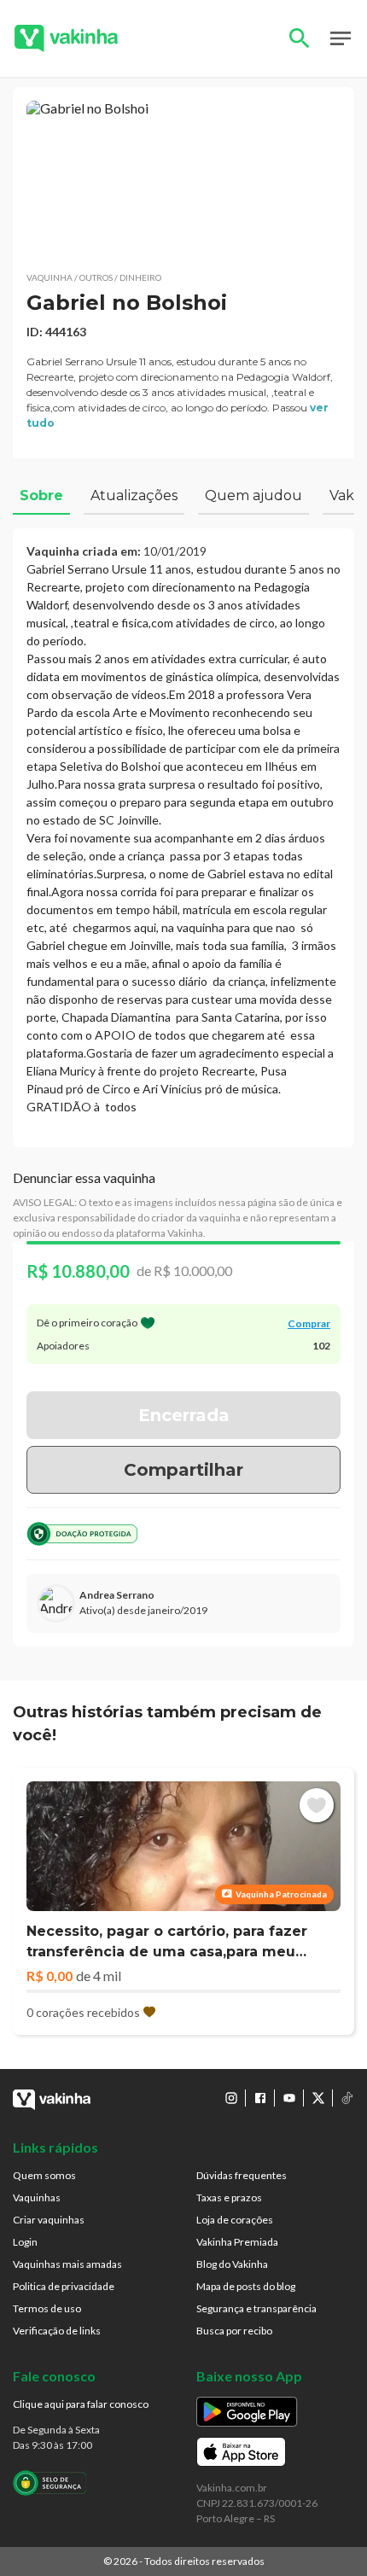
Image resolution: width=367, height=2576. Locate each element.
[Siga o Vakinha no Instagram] (231, 2098)
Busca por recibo (234, 2331)
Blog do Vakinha (232, 2264)
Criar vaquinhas (49, 2220)
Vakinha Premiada (237, 2242)
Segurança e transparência (256, 2308)
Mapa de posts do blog (246, 2286)
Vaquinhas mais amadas (67, 2264)
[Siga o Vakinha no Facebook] (260, 2098)
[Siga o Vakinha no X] (318, 2098)
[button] (183, 179)
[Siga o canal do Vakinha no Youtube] (289, 2098)
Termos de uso (47, 2308)
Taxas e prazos (229, 2197)
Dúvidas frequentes (242, 2175)
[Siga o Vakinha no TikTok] (347, 2098)
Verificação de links (57, 2331)
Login (25, 2242)
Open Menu (341, 38)
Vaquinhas (37, 2197)
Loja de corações (235, 2220)
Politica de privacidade (64, 2286)
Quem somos (44, 2175)
